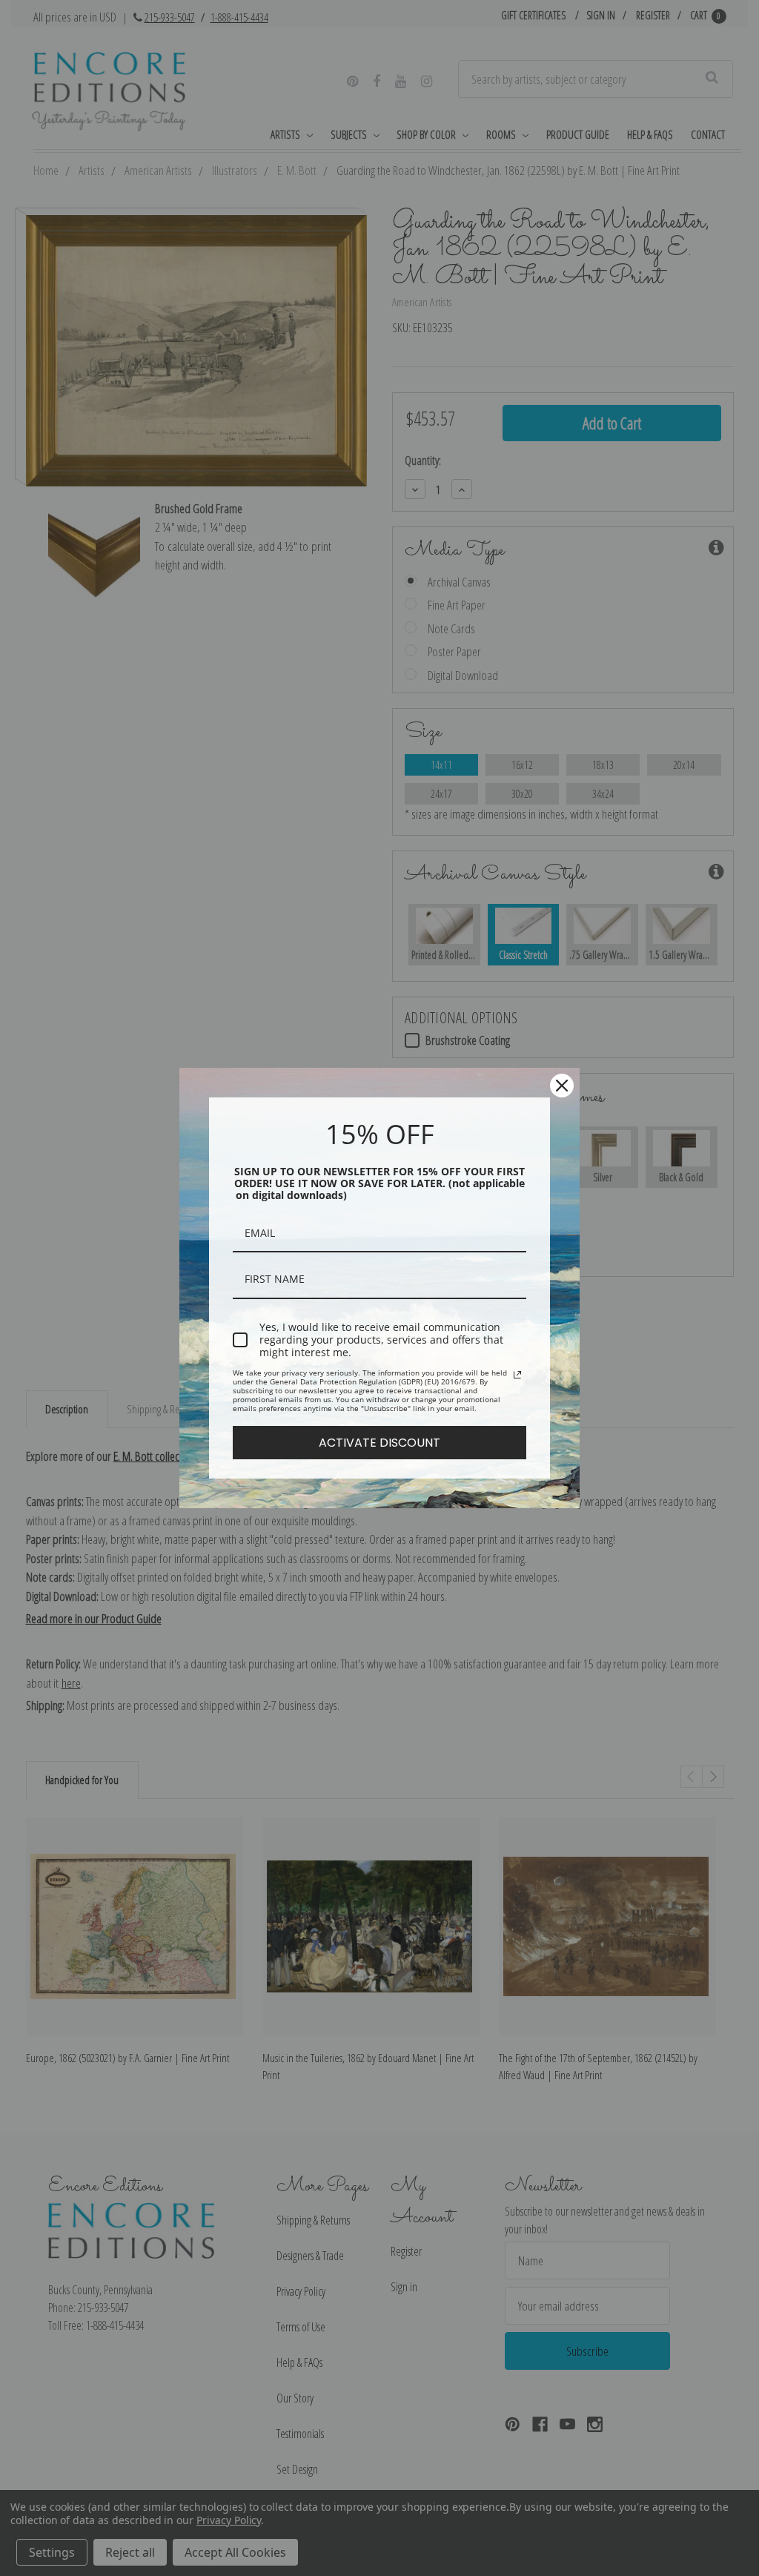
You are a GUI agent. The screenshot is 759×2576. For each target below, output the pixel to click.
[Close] (562, 1086)
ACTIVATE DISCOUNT (379, 1443)
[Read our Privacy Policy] (517, 1375)
